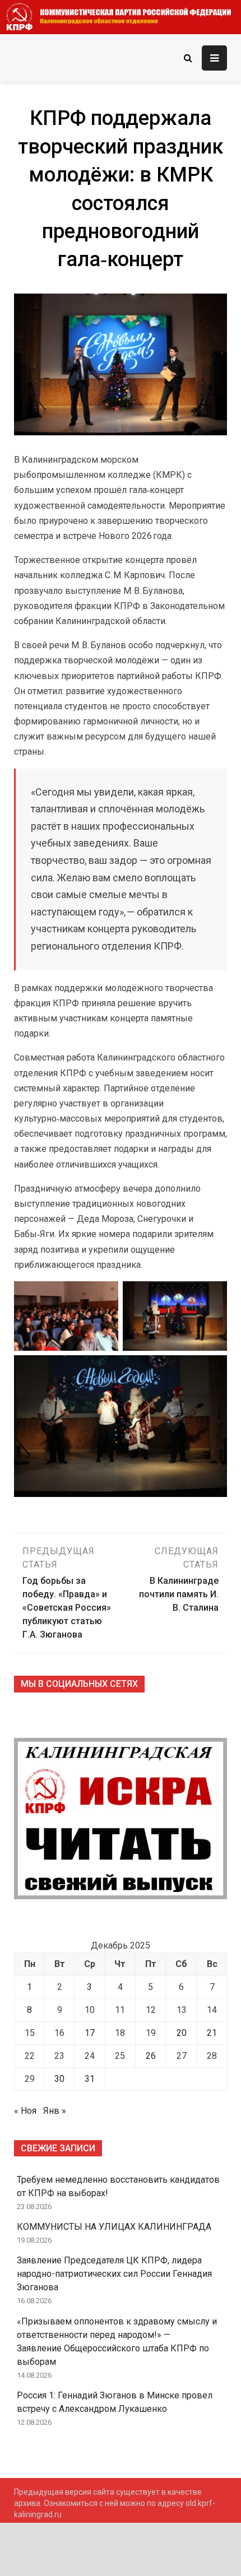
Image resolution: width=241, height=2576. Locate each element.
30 (59, 2079)
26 (151, 2056)
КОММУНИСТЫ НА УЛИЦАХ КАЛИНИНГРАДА (114, 2227)
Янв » (55, 2111)
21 (212, 2033)
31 (90, 2079)
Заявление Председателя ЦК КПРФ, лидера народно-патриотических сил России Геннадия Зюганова (114, 2274)
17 (90, 2033)
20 (182, 2033)
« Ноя (25, 2111)
